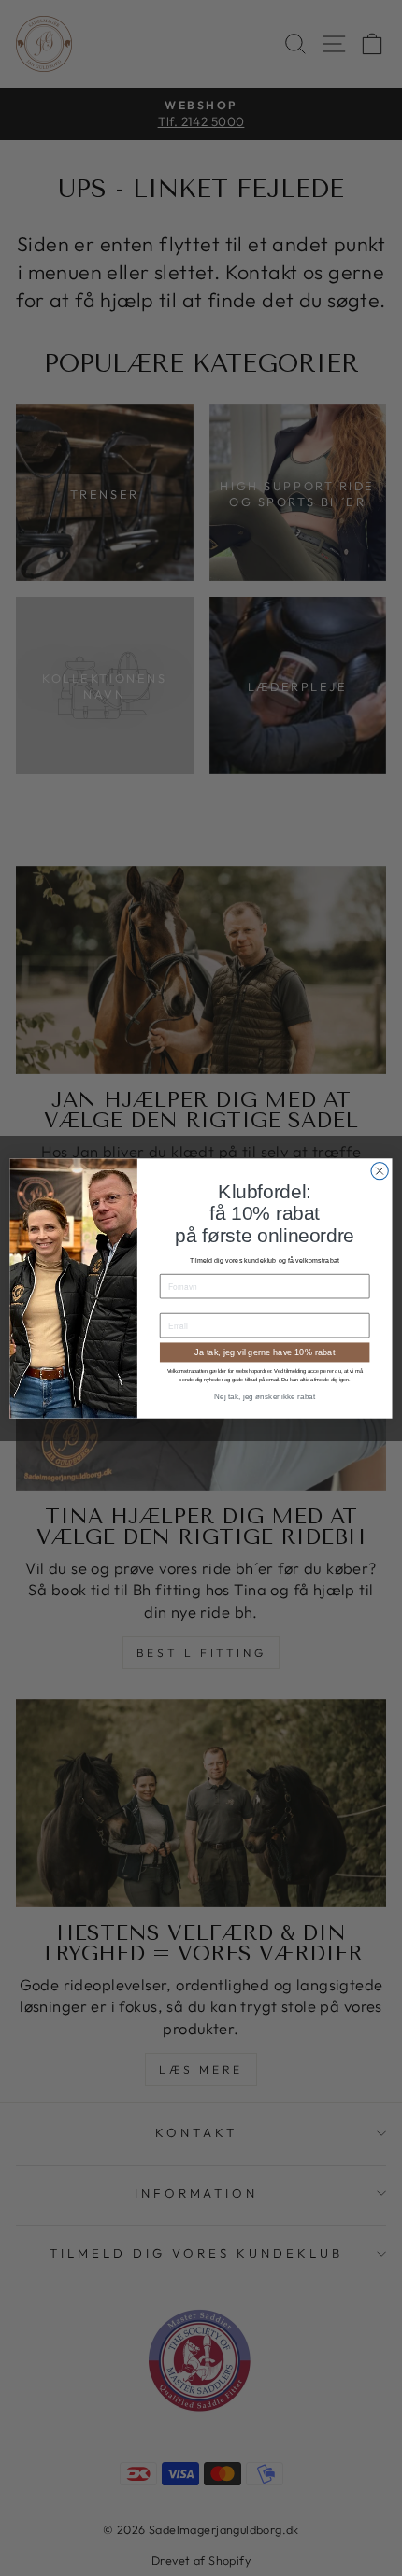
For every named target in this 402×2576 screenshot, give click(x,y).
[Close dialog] (380, 1170)
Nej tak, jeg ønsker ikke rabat (265, 1396)
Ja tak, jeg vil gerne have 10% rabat (265, 1352)
